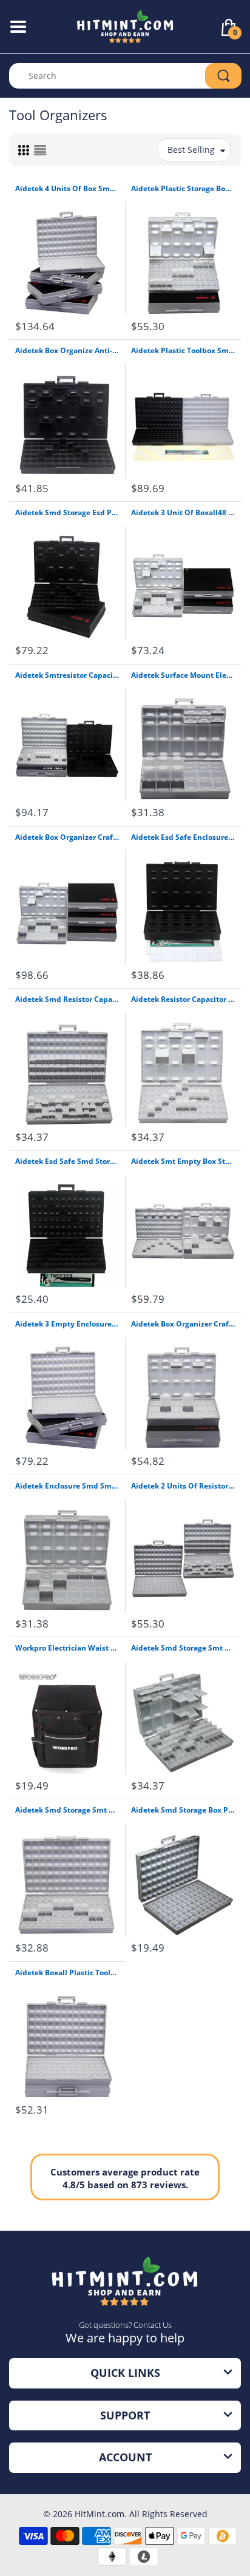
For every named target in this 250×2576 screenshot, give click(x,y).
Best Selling (191, 150)
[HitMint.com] (125, 26)
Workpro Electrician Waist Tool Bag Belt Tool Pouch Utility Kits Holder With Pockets (67, 1648)
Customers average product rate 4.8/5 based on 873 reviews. (125, 2178)
